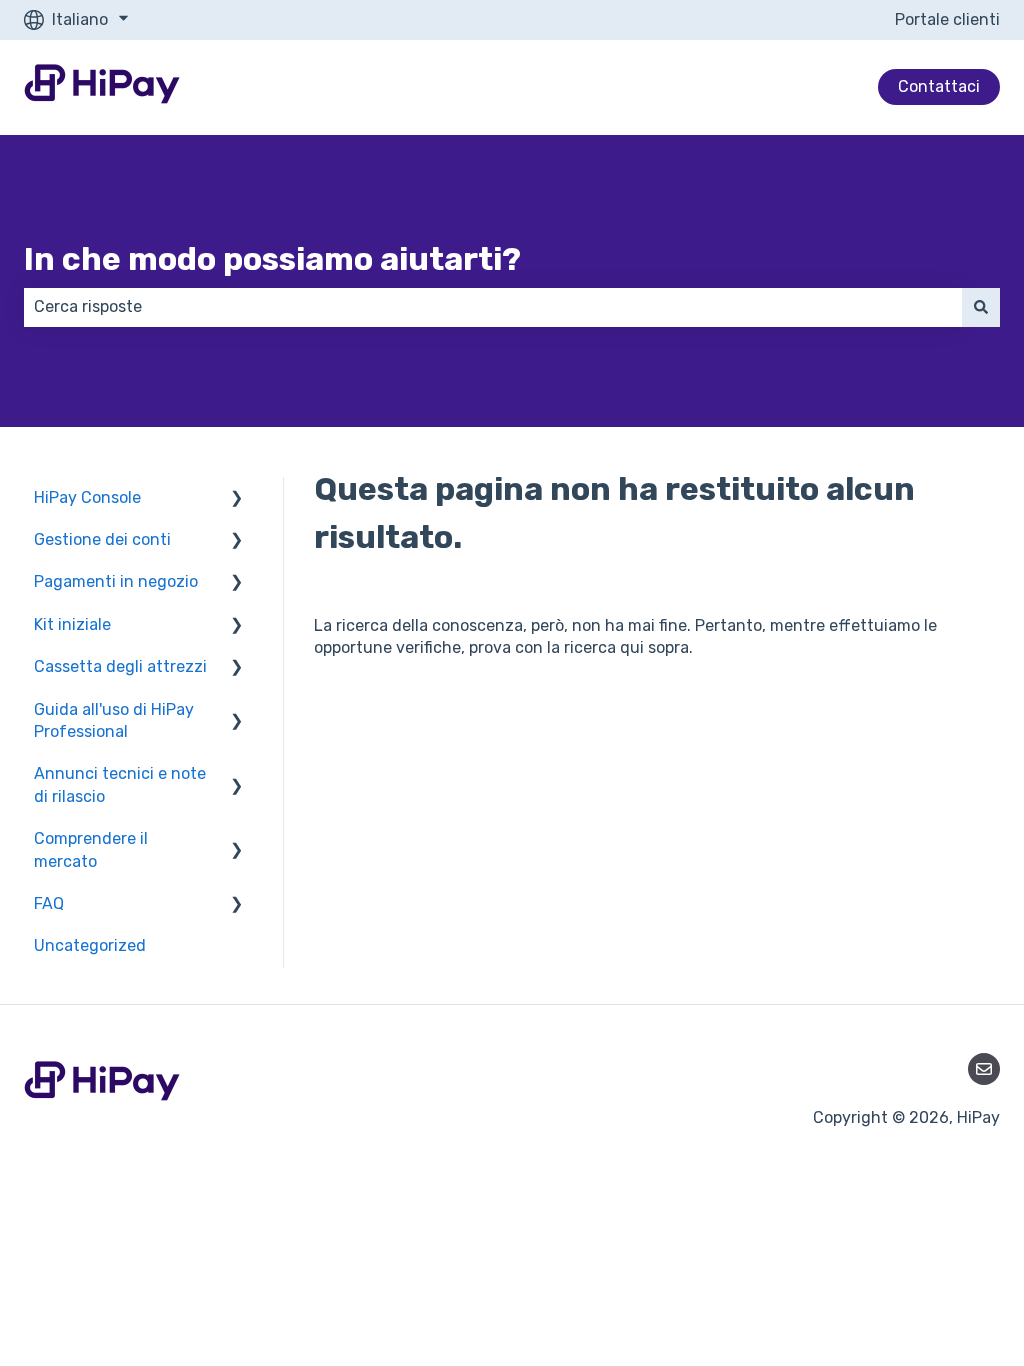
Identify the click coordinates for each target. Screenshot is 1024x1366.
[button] (237, 499)
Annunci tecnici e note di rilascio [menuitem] (120, 784)
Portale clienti (947, 19)
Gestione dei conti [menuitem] (102, 539)
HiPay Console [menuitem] (87, 497)
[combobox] (493, 307)
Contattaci (939, 86)
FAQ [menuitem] (49, 903)
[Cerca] (981, 307)
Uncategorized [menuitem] (90, 945)
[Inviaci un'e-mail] (984, 1069)
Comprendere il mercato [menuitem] (91, 849)
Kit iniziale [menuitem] (72, 624)
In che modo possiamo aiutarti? (272, 259)
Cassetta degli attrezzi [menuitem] (120, 666)
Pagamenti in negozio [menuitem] (116, 581)
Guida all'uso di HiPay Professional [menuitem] (114, 720)
